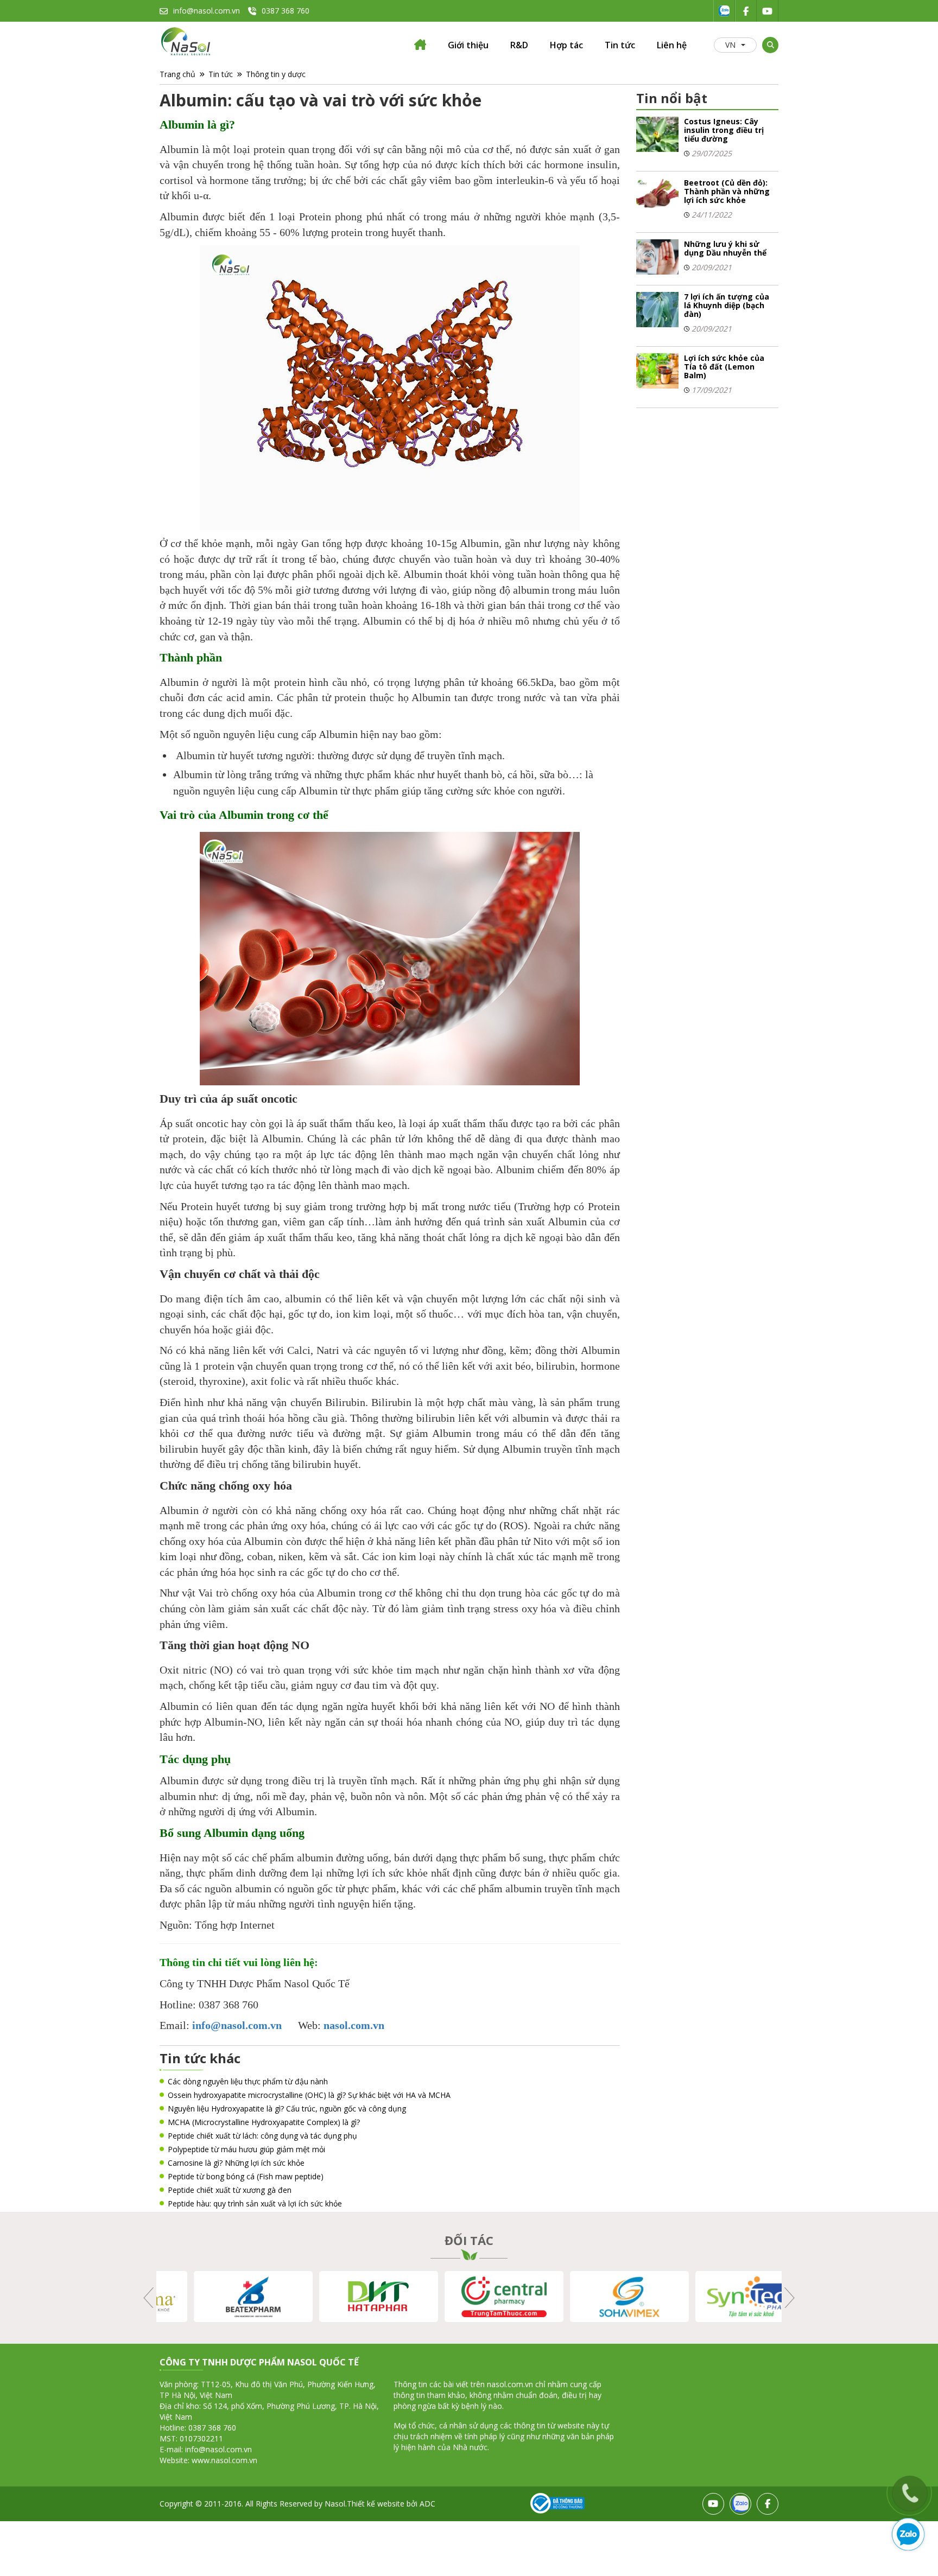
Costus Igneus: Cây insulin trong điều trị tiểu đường (724, 130)
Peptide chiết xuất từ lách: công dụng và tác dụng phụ (262, 2136)
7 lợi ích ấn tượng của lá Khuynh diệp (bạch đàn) (727, 305)
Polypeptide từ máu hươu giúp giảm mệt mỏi (246, 2149)
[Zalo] (724, 11)
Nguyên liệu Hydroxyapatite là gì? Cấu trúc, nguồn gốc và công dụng (287, 2108)
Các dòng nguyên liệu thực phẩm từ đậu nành (248, 2081)
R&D (519, 45)
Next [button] (788, 2298)
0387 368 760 (286, 11)
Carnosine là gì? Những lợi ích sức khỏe (236, 2163)
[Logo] (187, 42)
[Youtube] (768, 11)
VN (730, 45)
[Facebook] (746, 11)
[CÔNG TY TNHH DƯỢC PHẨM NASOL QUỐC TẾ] (420, 47)
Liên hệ (672, 45)
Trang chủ (178, 74)
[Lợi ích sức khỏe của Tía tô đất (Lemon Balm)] (658, 370)
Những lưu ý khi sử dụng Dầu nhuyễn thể (725, 248)
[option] (219, 2297)
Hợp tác (566, 45)
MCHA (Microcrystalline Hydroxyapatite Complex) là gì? (264, 2122)
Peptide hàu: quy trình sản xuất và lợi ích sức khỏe (255, 2203)
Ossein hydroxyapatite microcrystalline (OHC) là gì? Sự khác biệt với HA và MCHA (309, 2095)
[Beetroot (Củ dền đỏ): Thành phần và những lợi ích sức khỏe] (658, 195)
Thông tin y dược (276, 74)
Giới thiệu (468, 45)
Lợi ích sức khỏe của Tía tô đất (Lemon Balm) (724, 367)
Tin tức (620, 45)
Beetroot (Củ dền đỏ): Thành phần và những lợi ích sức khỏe (727, 191)
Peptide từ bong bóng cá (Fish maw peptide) (246, 2176)
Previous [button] (150, 2298)
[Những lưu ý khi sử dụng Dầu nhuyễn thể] (658, 256)
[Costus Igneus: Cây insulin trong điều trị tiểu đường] (658, 134)
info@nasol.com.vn (207, 11)
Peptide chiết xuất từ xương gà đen (230, 2190)
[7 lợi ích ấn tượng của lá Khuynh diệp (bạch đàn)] (658, 309)
